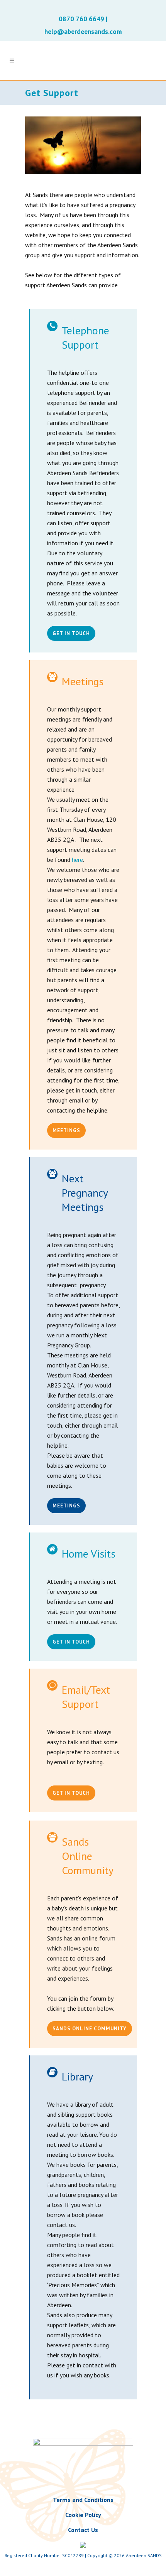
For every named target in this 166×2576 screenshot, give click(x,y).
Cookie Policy (83, 2515)
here (77, 860)
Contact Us (83, 2530)
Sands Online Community (90, 2029)
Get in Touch (71, 633)
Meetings (66, 1130)
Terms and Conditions (83, 2500)
